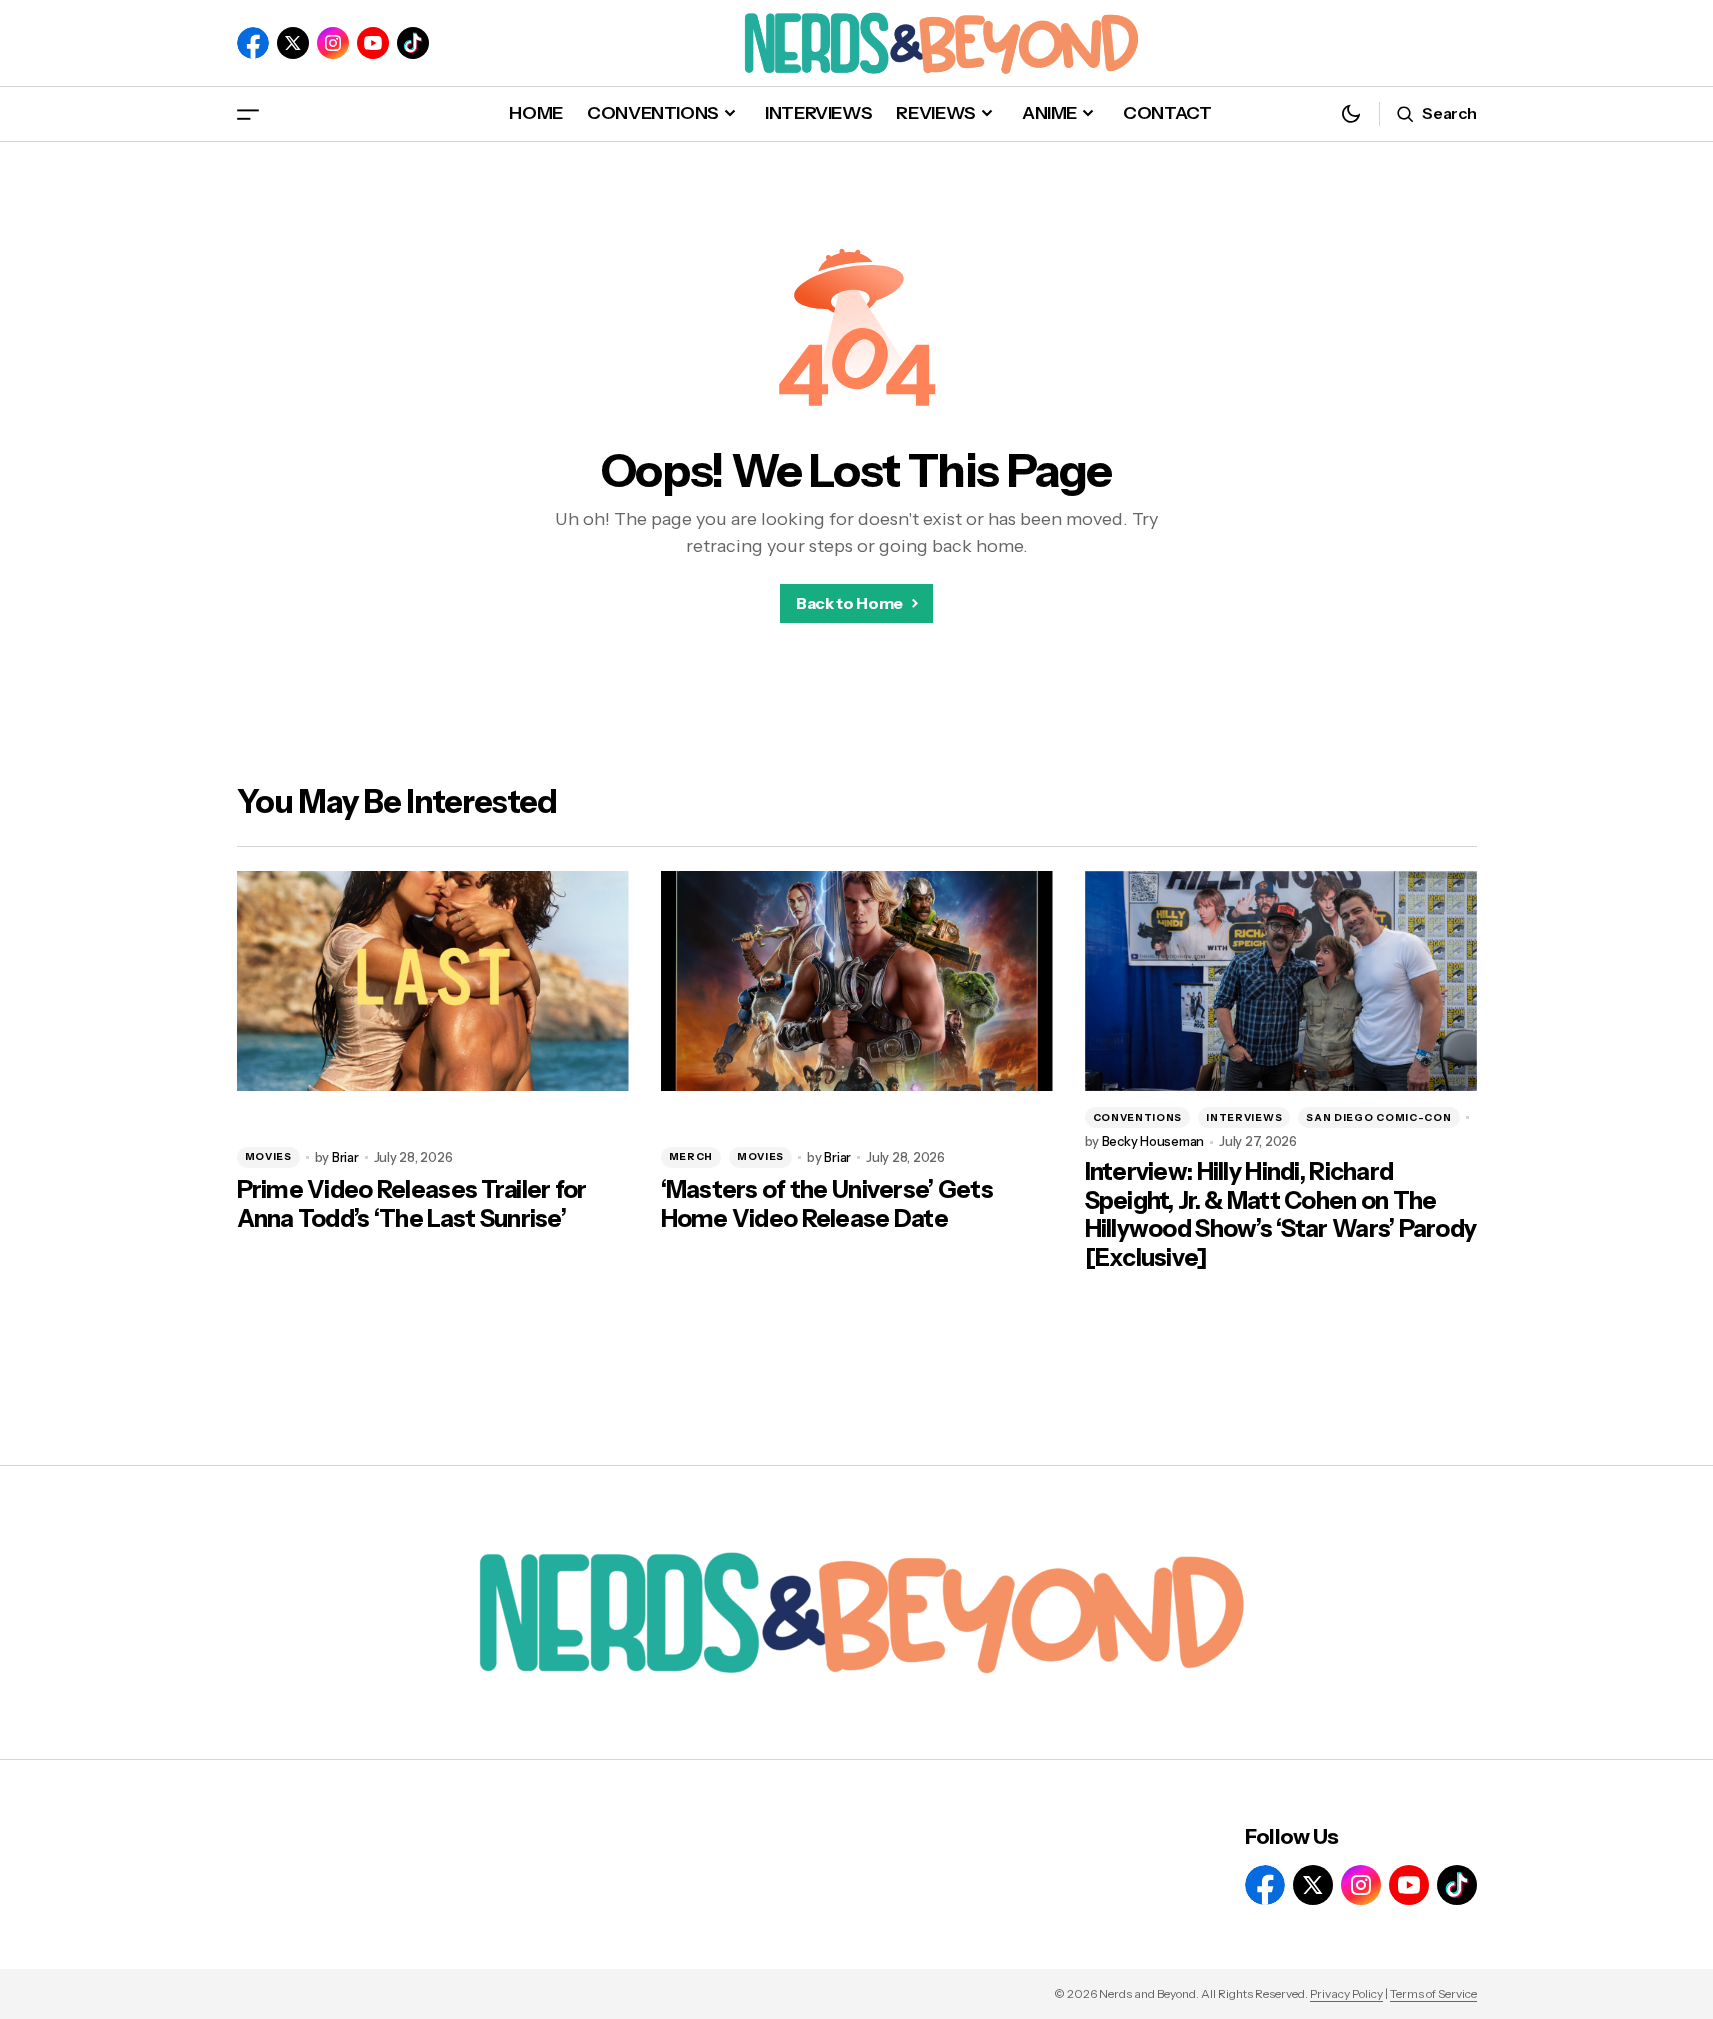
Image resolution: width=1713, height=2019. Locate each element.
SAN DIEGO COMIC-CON (1378, 1117)
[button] (248, 113)
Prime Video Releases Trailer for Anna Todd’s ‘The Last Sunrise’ (412, 1204)
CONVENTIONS (1138, 1117)
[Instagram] (333, 43)
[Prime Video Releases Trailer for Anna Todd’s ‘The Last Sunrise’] (433, 981)
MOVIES (268, 1156)
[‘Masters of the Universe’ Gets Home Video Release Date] (857, 981)
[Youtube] (373, 43)
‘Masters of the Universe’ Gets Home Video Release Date (827, 1204)
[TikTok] (413, 43)
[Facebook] (253, 43)
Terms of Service (1433, 1993)
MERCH (691, 1156)
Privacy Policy (1346, 1993)
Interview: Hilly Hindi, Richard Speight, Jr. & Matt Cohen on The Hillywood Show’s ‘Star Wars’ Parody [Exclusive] (1281, 1215)
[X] (293, 43)
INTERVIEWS (1244, 1117)
